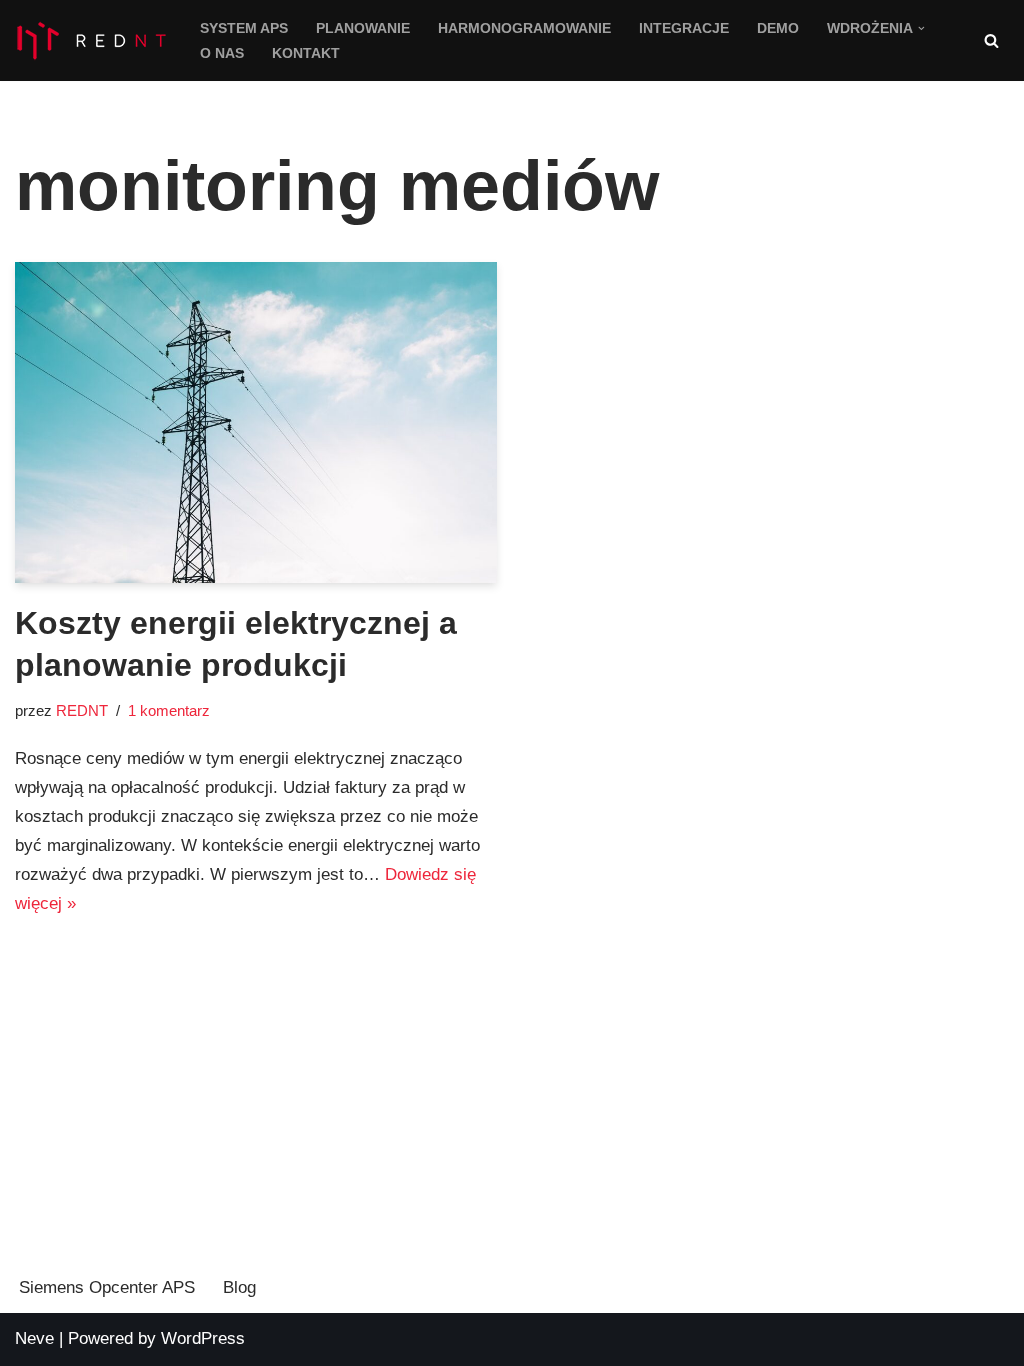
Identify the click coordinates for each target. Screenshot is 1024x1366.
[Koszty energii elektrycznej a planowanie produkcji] (256, 422)
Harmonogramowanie (524, 28)
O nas (222, 53)
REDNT (82, 710)
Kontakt (306, 53)
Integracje (684, 28)
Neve (34, 1338)
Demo (778, 28)
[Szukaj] (991, 40)
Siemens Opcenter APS (107, 1287)
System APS (244, 28)
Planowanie (363, 28)
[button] (921, 28)
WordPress (203, 1338)
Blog (239, 1287)
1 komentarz (169, 710)
